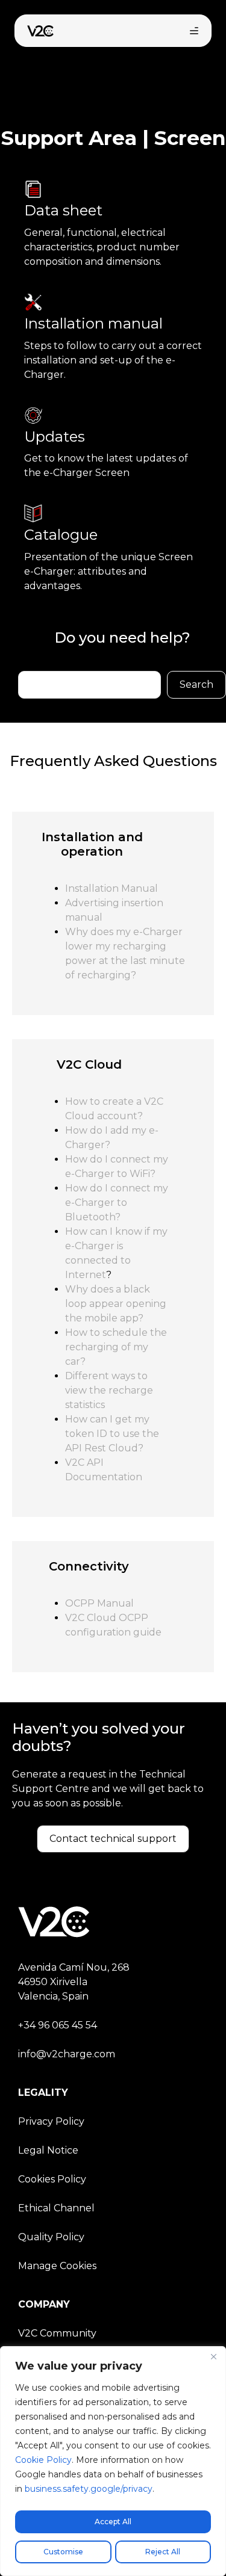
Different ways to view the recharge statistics (109, 1390)
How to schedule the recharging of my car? (116, 1347)
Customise (63, 2552)
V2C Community (57, 2333)
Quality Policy (51, 2237)
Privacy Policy (51, 2121)
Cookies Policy (52, 2179)
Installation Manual (111, 888)
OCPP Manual (99, 1603)
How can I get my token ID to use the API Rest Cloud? (112, 1434)
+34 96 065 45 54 (58, 2025)
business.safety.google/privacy (89, 2489)
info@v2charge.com (67, 2054)
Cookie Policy (43, 2460)
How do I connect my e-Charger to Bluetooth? (117, 1203)
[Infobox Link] (113, 231)
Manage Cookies (57, 2266)
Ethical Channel (56, 2208)
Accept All (113, 2522)
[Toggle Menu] (194, 31)
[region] (113, 2461)
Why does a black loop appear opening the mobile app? (116, 1304)
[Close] (213, 2356)
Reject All (163, 2552)
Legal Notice (48, 2150)
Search (196, 684)
